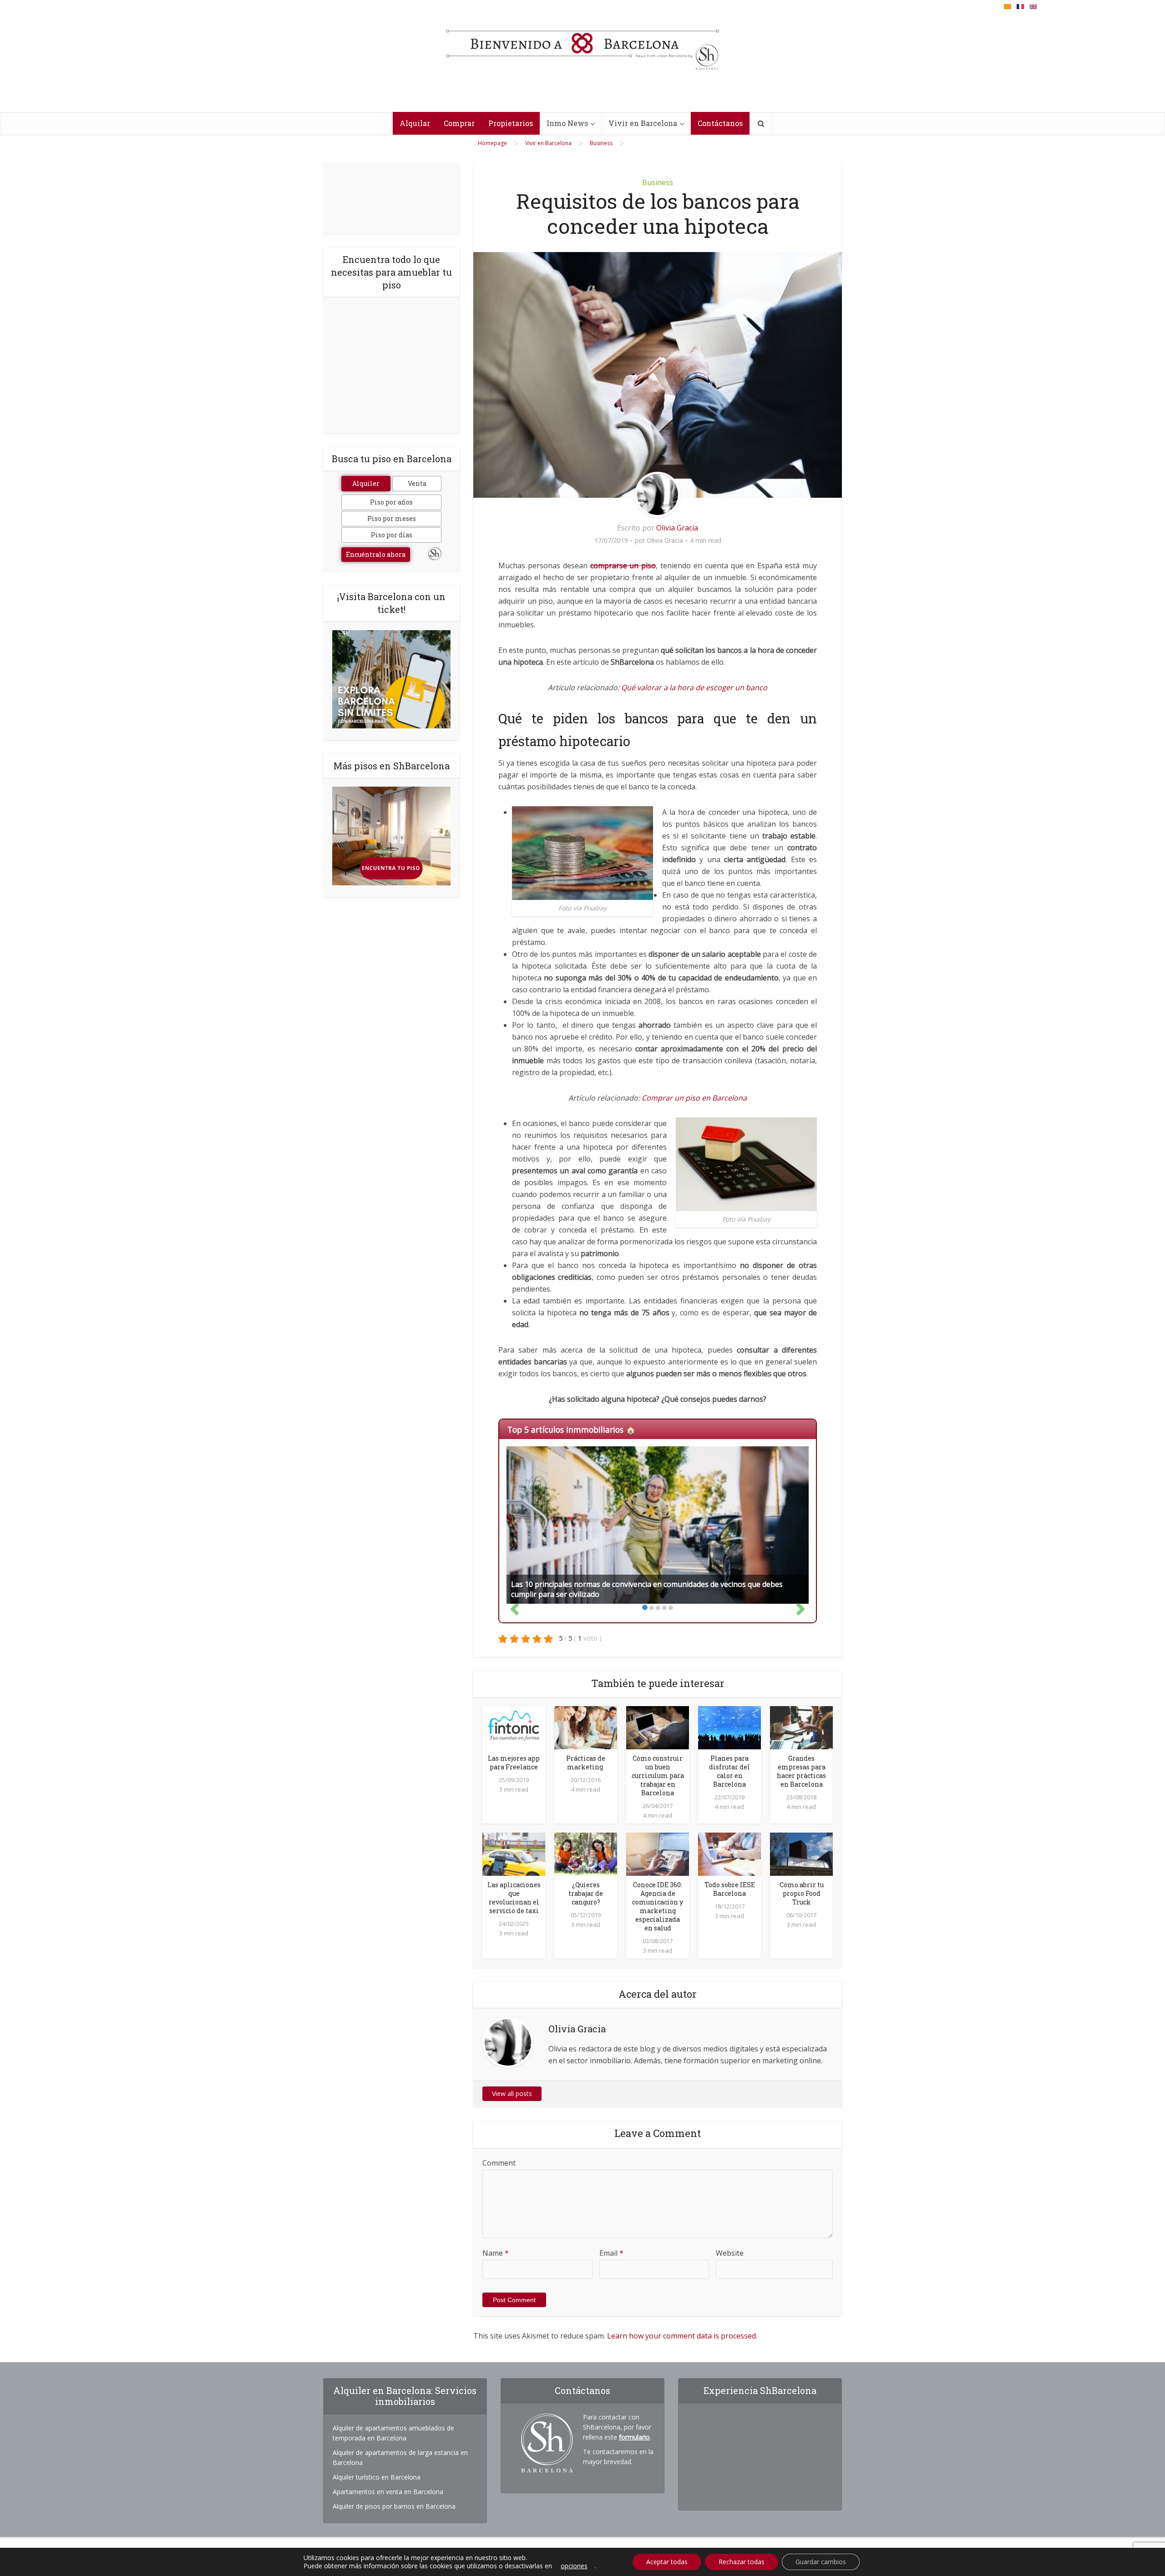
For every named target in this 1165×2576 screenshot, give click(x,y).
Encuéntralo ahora (376, 554)
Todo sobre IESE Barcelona (730, 1889)
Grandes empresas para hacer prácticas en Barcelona (801, 1771)
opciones (574, 2566)
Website (730, 2253)
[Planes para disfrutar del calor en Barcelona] (729, 1727)
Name (496, 2253)
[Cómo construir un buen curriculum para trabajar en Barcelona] (658, 1727)
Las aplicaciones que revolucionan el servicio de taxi (514, 1898)
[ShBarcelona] (582, 45)
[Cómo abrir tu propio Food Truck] (801, 1854)
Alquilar (415, 123)
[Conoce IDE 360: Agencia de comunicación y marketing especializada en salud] (658, 1854)
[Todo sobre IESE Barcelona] (729, 1854)
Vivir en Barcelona (643, 123)
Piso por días (392, 535)
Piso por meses (392, 518)
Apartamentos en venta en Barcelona (388, 2492)
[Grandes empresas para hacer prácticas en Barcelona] (801, 1727)
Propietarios (511, 123)
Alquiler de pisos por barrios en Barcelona (394, 2506)
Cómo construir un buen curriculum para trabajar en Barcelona (658, 1775)
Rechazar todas (742, 2562)
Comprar (459, 123)
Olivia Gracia (677, 528)
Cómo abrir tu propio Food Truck (802, 1893)
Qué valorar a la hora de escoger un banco (694, 687)
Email (611, 2253)
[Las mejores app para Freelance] (514, 1727)
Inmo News (567, 123)
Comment (499, 2163)
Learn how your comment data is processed (681, 2336)
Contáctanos (720, 123)
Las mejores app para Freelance (514, 1763)
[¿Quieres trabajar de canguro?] (586, 1854)
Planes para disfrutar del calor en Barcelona (729, 1771)
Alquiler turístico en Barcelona (377, 2477)
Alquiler (366, 483)
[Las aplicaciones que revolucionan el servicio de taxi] (514, 1854)
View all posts (512, 2094)
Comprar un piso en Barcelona (694, 1098)
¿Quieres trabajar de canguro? (586, 1893)
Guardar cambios (821, 2562)
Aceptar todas (667, 2562)
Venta (417, 483)
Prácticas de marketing (586, 1763)
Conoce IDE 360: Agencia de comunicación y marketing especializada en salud (658, 1906)
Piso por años (391, 502)
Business (658, 182)
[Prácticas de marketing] (586, 1727)
